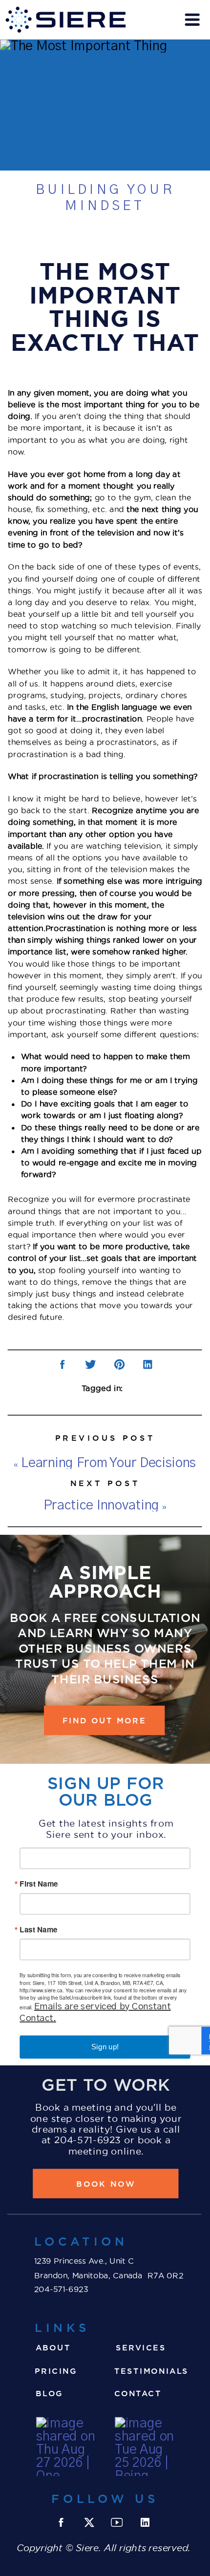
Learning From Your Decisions (109, 1463)
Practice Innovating (102, 1505)
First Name (39, 1884)
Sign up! (105, 2047)
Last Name (38, 1930)
